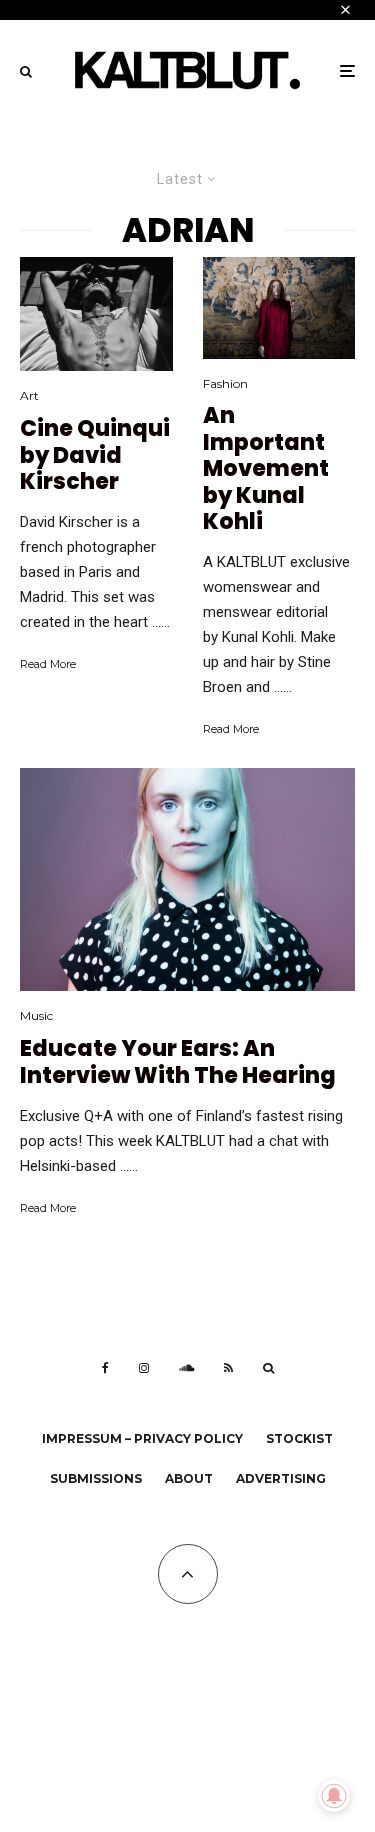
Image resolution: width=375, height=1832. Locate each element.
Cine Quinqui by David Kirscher (95, 455)
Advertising (281, 1478)
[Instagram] (144, 1368)
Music (36, 1015)
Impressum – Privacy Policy (142, 1438)
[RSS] (228, 1368)
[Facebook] (105, 1368)
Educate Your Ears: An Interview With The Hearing (178, 1062)
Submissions (96, 1478)
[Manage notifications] (334, 1796)
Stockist (299, 1438)
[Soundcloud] (186, 1368)
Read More (48, 664)
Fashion (225, 383)
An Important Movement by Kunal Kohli (266, 469)
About (189, 1478)
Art (29, 395)
